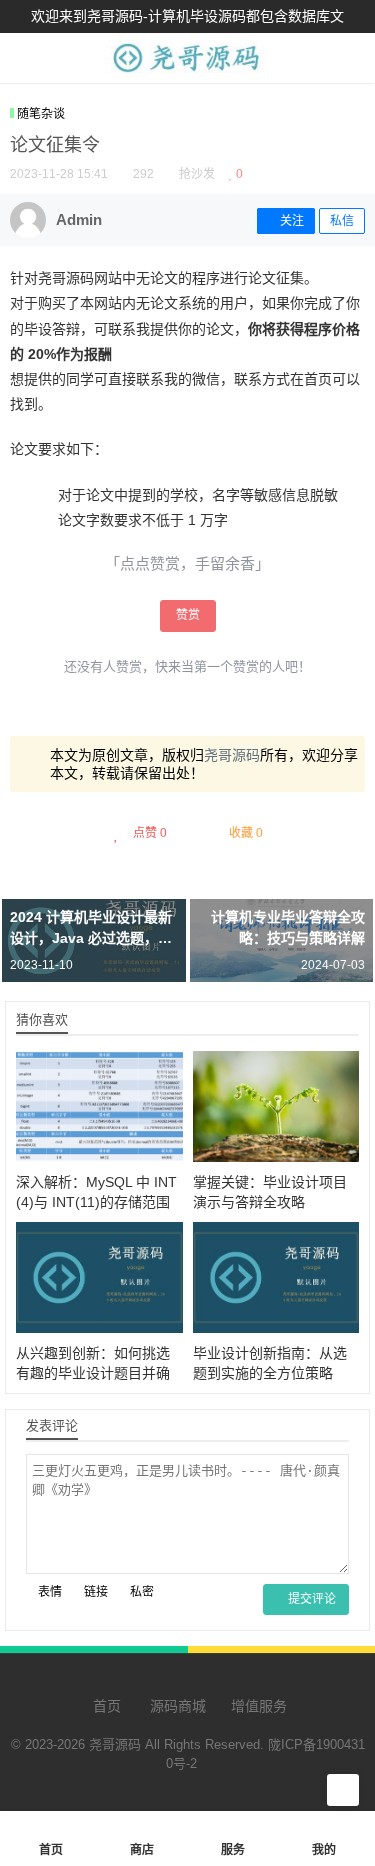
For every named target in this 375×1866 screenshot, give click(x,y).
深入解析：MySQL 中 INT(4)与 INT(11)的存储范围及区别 (96, 1202)
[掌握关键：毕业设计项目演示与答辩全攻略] (276, 1106)
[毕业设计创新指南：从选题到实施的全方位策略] (276, 1277)
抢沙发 (197, 174)
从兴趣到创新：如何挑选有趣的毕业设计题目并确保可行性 (93, 1373)
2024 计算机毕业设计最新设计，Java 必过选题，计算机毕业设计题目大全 (91, 938)
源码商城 (176, 1706)
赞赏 (188, 615)
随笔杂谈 (41, 114)
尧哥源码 (232, 755)
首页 (105, 1706)
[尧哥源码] (187, 72)
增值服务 (259, 1706)
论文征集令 (55, 145)
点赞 (150, 833)
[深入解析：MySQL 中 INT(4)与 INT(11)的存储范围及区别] (99, 1106)
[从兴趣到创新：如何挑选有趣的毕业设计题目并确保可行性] (99, 1277)
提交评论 (310, 1599)
